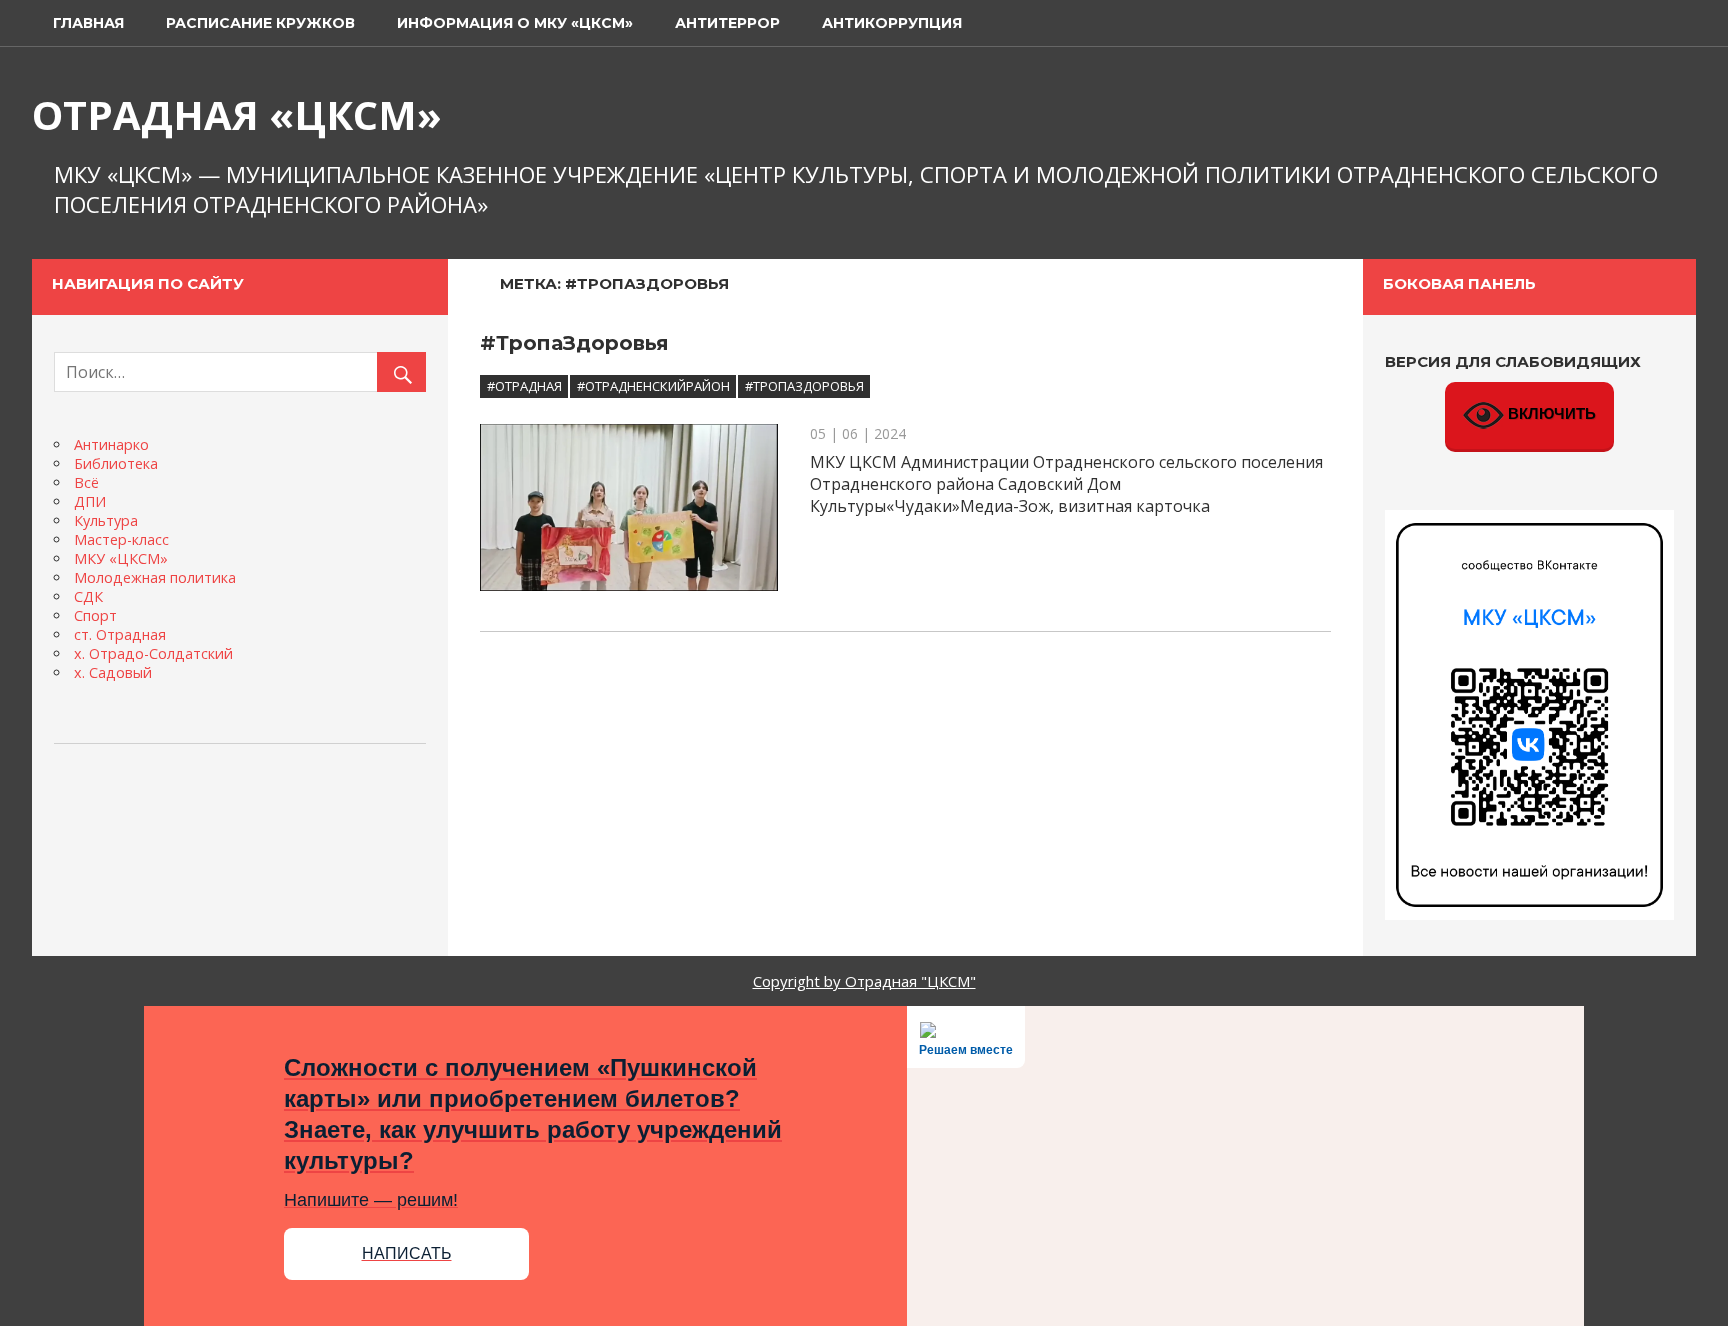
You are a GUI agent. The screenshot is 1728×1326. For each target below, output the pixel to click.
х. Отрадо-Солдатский (153, 653)
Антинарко (111, 444)
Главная (88, 23)
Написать (407, 1253)
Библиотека (116, 463)
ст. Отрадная (120, 634)
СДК (88, 596)
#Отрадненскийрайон (653, 386)
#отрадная (524, 386)
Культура (106, 520)
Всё (86, 482)
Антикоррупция (892, 23)
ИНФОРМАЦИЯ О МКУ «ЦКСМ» (515, 23)
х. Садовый (113, 672)
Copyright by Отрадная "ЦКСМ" (864, 981)
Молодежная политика (155, 577)
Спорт (95, 615)
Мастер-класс (121, 539)
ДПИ (90, 501)
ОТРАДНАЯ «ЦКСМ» (237, 114)
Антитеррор (727, 23)
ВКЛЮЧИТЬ (1550, 414)
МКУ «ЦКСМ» (121, 558)
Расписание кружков (260, 23)
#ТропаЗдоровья (574, 343)
